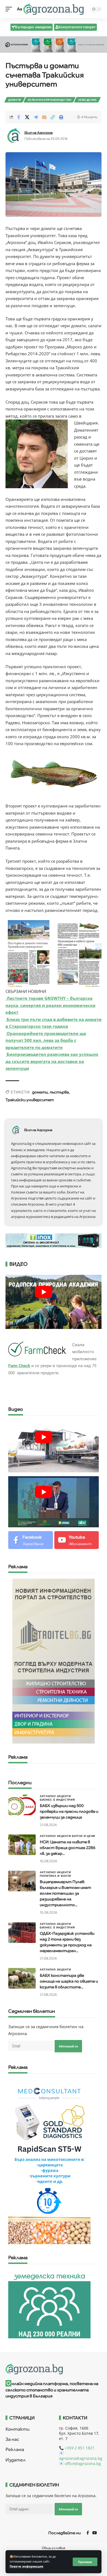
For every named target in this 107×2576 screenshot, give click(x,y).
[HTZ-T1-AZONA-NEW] (54, 2369)
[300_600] (54, 1661)
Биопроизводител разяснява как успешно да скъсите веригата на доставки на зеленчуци (52, 1061)
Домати (15, 100)
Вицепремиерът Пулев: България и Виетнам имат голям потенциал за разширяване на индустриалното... (65, 1893)
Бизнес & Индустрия (57, 1800)
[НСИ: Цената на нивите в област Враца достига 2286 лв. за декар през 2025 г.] (22, 1845)
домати (40, 1092)
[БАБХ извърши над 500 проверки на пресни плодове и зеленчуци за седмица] (22, 1805)
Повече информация (26, 2566)
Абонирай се (68, 2046)
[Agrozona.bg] (54, 9)
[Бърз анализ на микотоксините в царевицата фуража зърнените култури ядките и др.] (49, 2161)
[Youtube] (77, 1540)
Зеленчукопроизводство (50, 100)
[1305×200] (54, 1240)
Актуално (48, 1796)
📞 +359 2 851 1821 (77, 2448)
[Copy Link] (53, 117)
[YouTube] (95, 2533)
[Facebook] (31, 1540)
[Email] (44, 117)
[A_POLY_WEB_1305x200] (54, 44)
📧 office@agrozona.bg (80, 2463)
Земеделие (87, 100)
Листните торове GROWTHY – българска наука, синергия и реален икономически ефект (50, 1005)
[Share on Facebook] (19, 117)
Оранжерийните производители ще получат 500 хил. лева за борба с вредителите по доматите (46, 1040)
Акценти (64, 1796)
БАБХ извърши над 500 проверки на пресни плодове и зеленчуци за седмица (69, 1811)
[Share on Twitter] (27, 117)
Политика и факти (55, 1876)
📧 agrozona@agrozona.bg (81, 2456)
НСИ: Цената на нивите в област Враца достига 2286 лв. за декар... (68, 1848)
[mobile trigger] (10, 9)
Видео (16, 1409)
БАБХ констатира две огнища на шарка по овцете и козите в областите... (69, 1981)
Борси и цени (84, 1836)
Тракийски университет (30, 1100)
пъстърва (59, 1092)
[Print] (61, 117)
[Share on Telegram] (36, 117)
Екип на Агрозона (39, 133)
